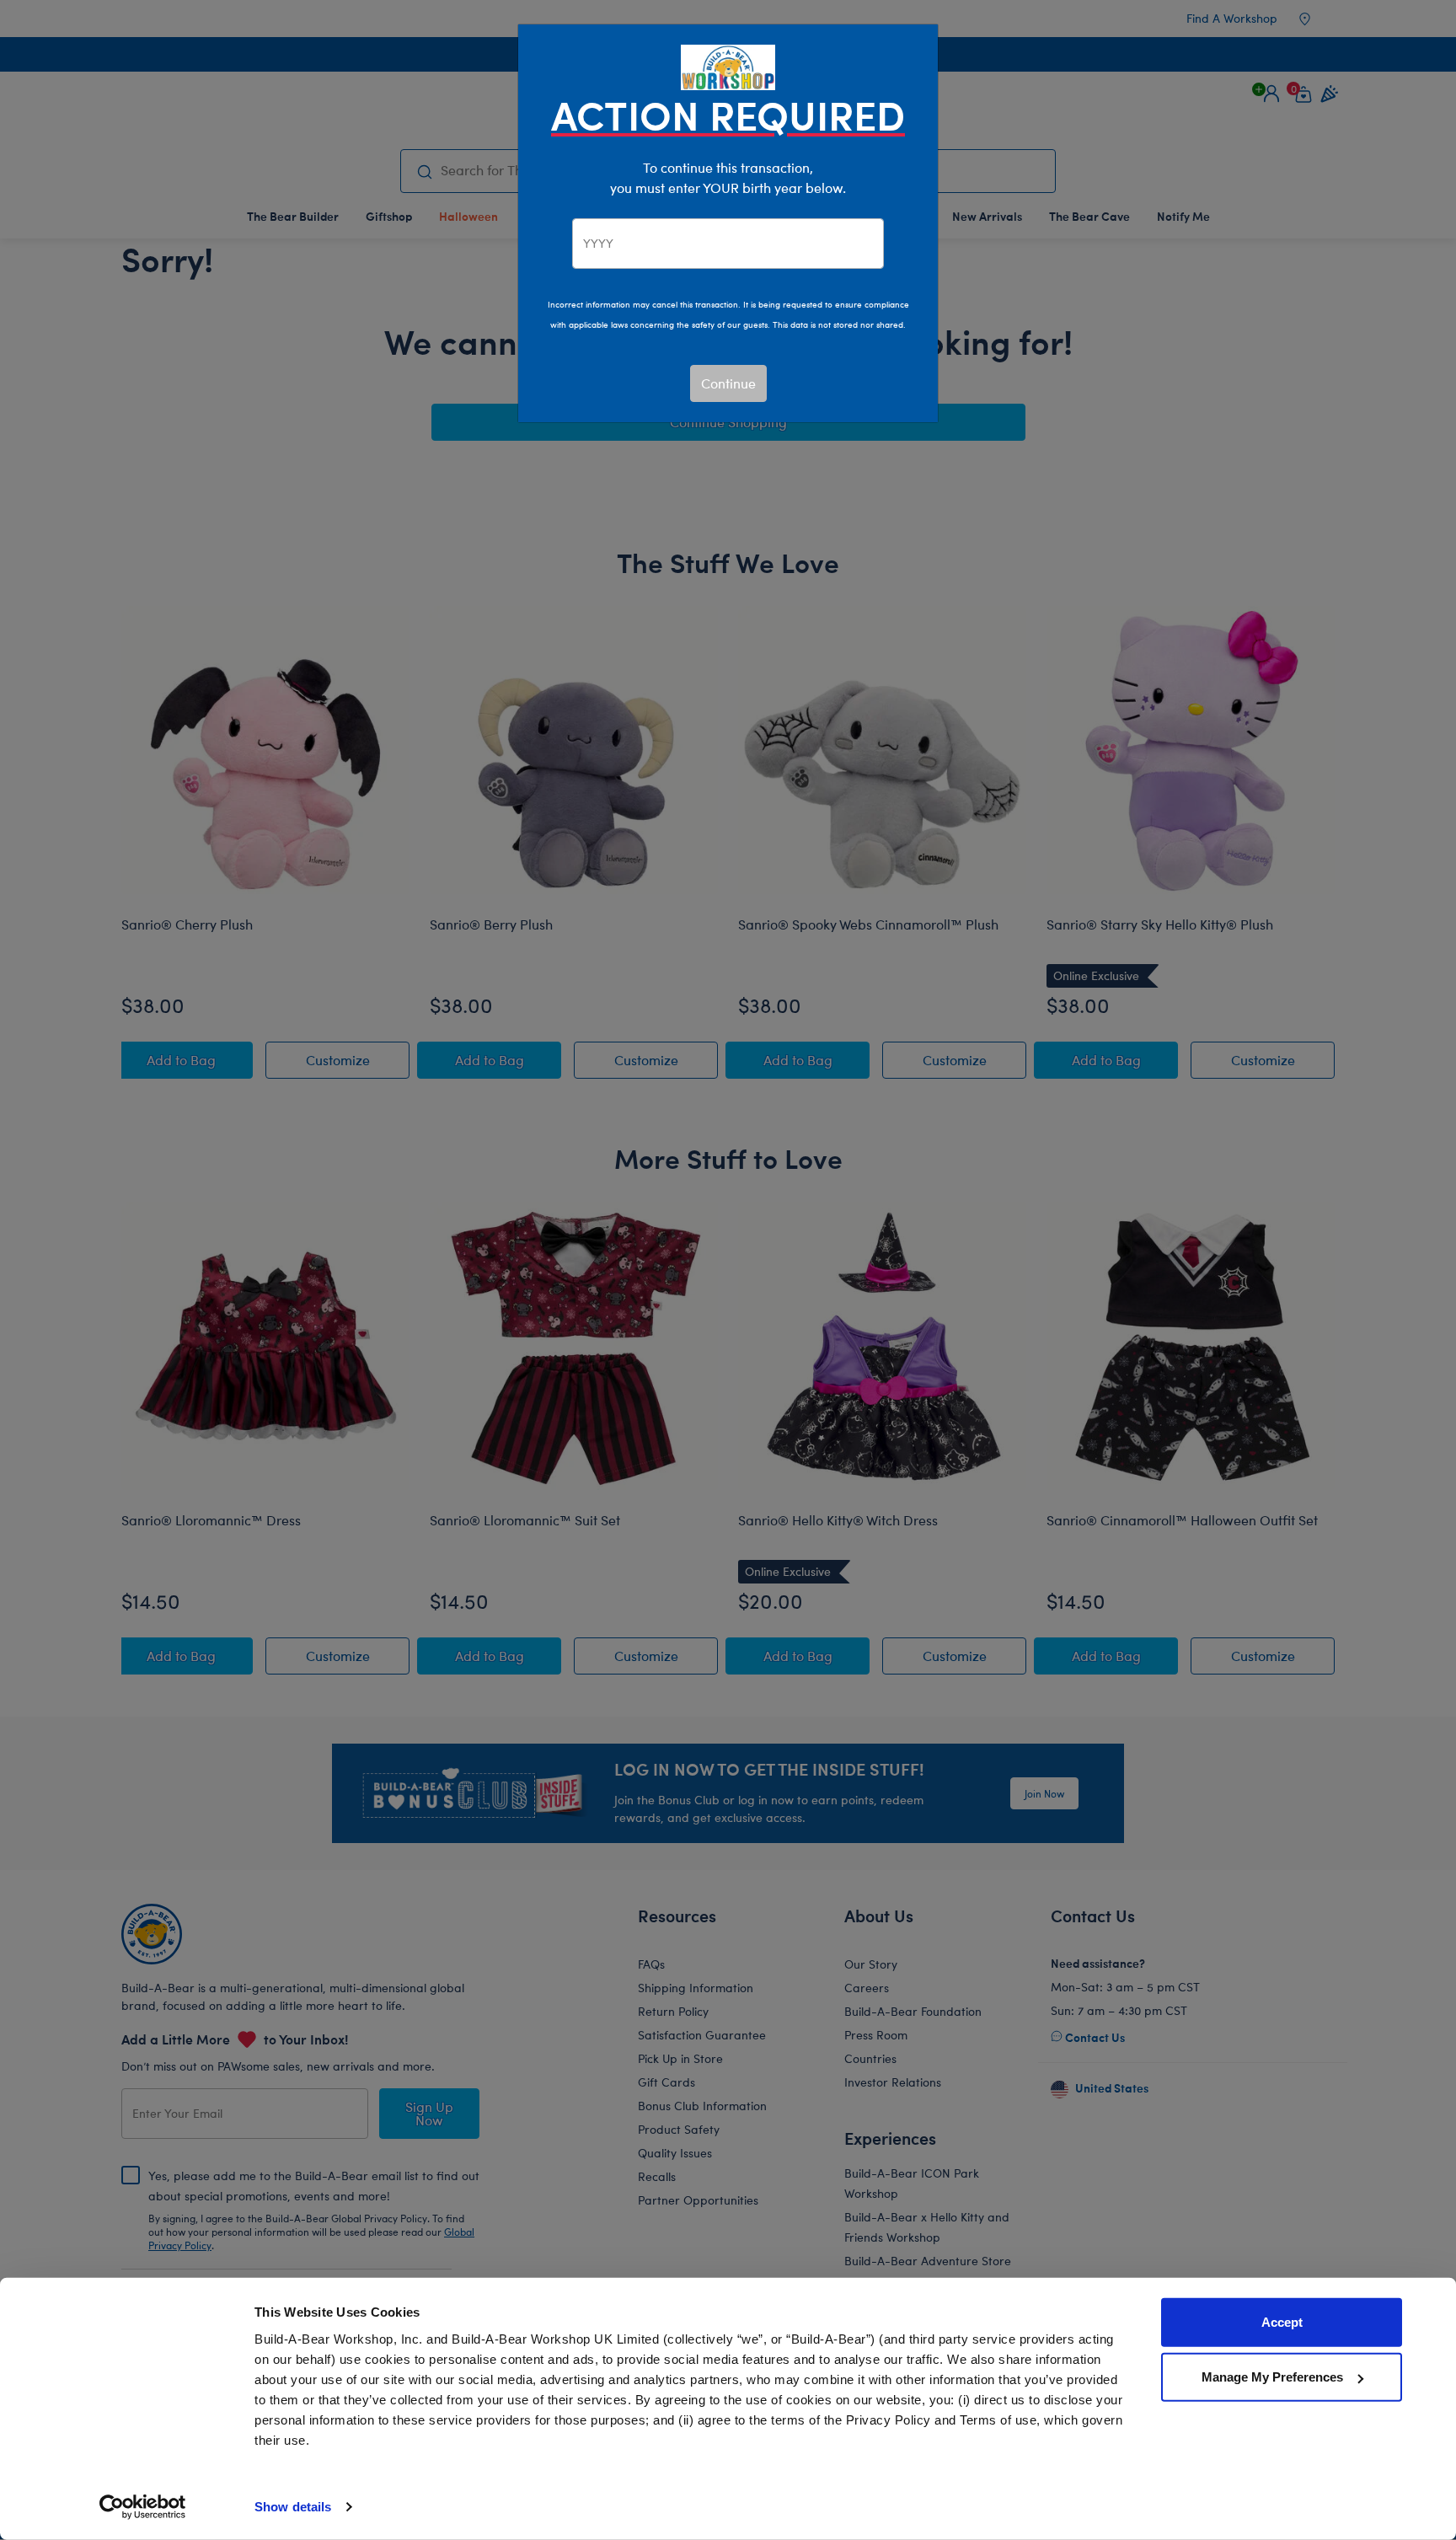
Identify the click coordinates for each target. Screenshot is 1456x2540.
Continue (728, 383)
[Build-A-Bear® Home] (728, 65)
